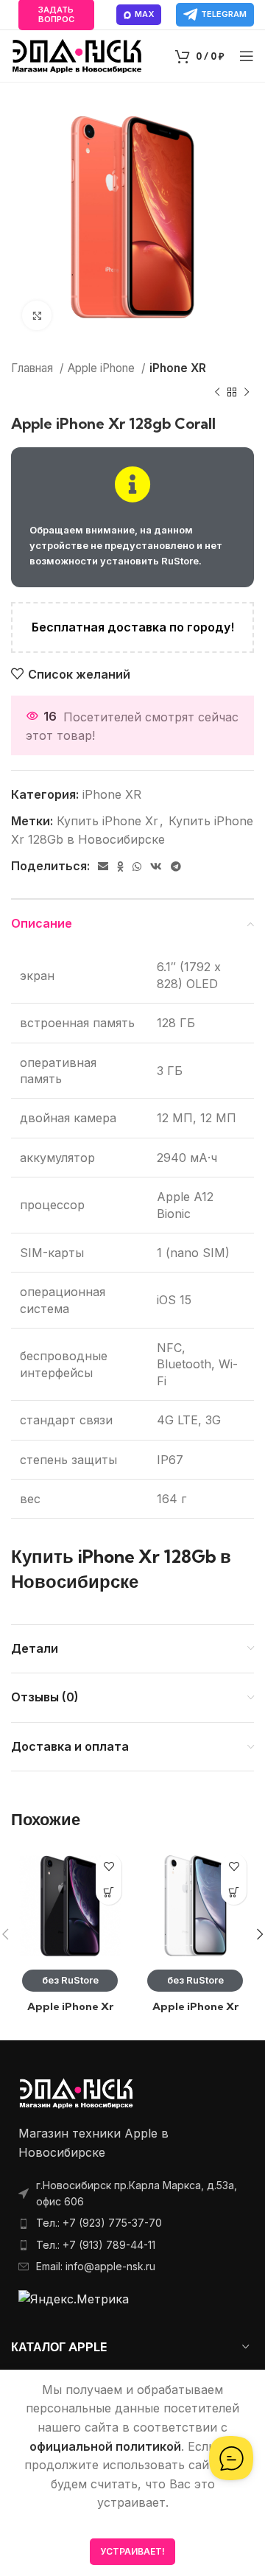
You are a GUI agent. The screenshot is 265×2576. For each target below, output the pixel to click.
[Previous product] (217, 393)
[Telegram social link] (176, 867)
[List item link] (132, 2223)
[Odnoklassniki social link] (120, 867)
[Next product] (247, 393)
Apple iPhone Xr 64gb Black (70, 2013)
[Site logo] (77, 55)
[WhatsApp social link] (137, 867)
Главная (33, 368)
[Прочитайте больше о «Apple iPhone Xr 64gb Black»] (109, 1892)
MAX (144, 14)
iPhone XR (178, 368)
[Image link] (76, 2093)
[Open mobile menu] (247, 56)
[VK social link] (156, 867)
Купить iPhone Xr (107, 821)
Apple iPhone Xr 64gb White (195, 2013)
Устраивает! (132, 2551)
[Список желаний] (109, 1866)
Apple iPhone (103, 368)
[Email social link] (103, 867)
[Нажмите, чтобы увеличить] (37, 315)
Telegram (224, 14)
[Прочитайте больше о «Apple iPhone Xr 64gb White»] (234, 1892)
